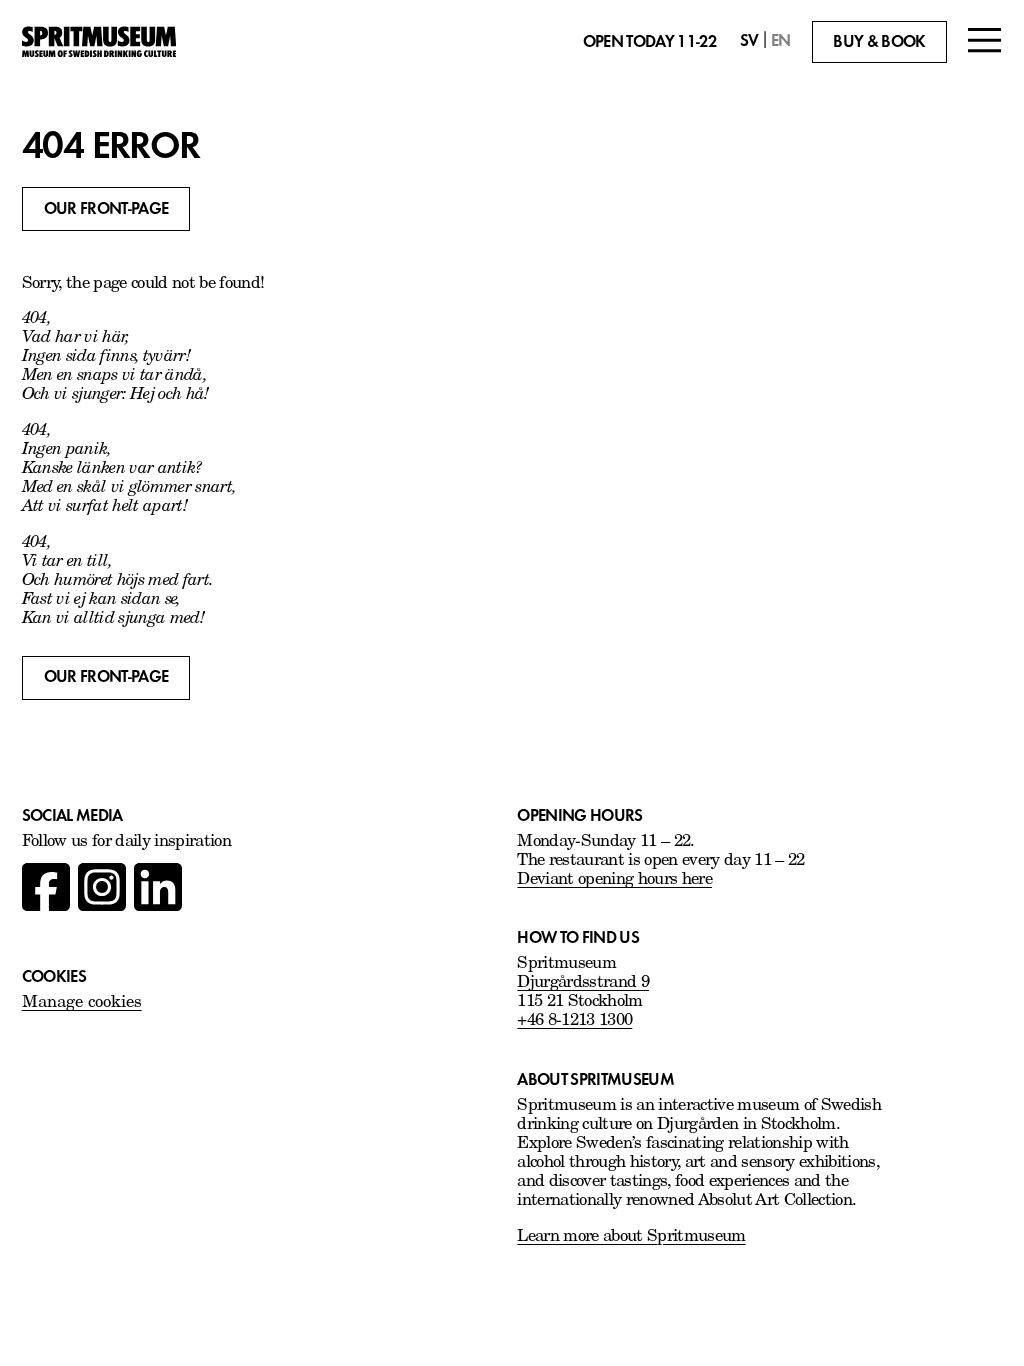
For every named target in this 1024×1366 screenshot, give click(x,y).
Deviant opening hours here (614, 880)
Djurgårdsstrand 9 (583, 983)
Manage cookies (82, 1003)
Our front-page (106, 208)
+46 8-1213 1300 (574, 1021)
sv (749, 40)
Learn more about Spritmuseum (631, 1237)
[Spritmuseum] (99, 42)
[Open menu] (985, 42)
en (781, 40)
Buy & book (879, 41)
